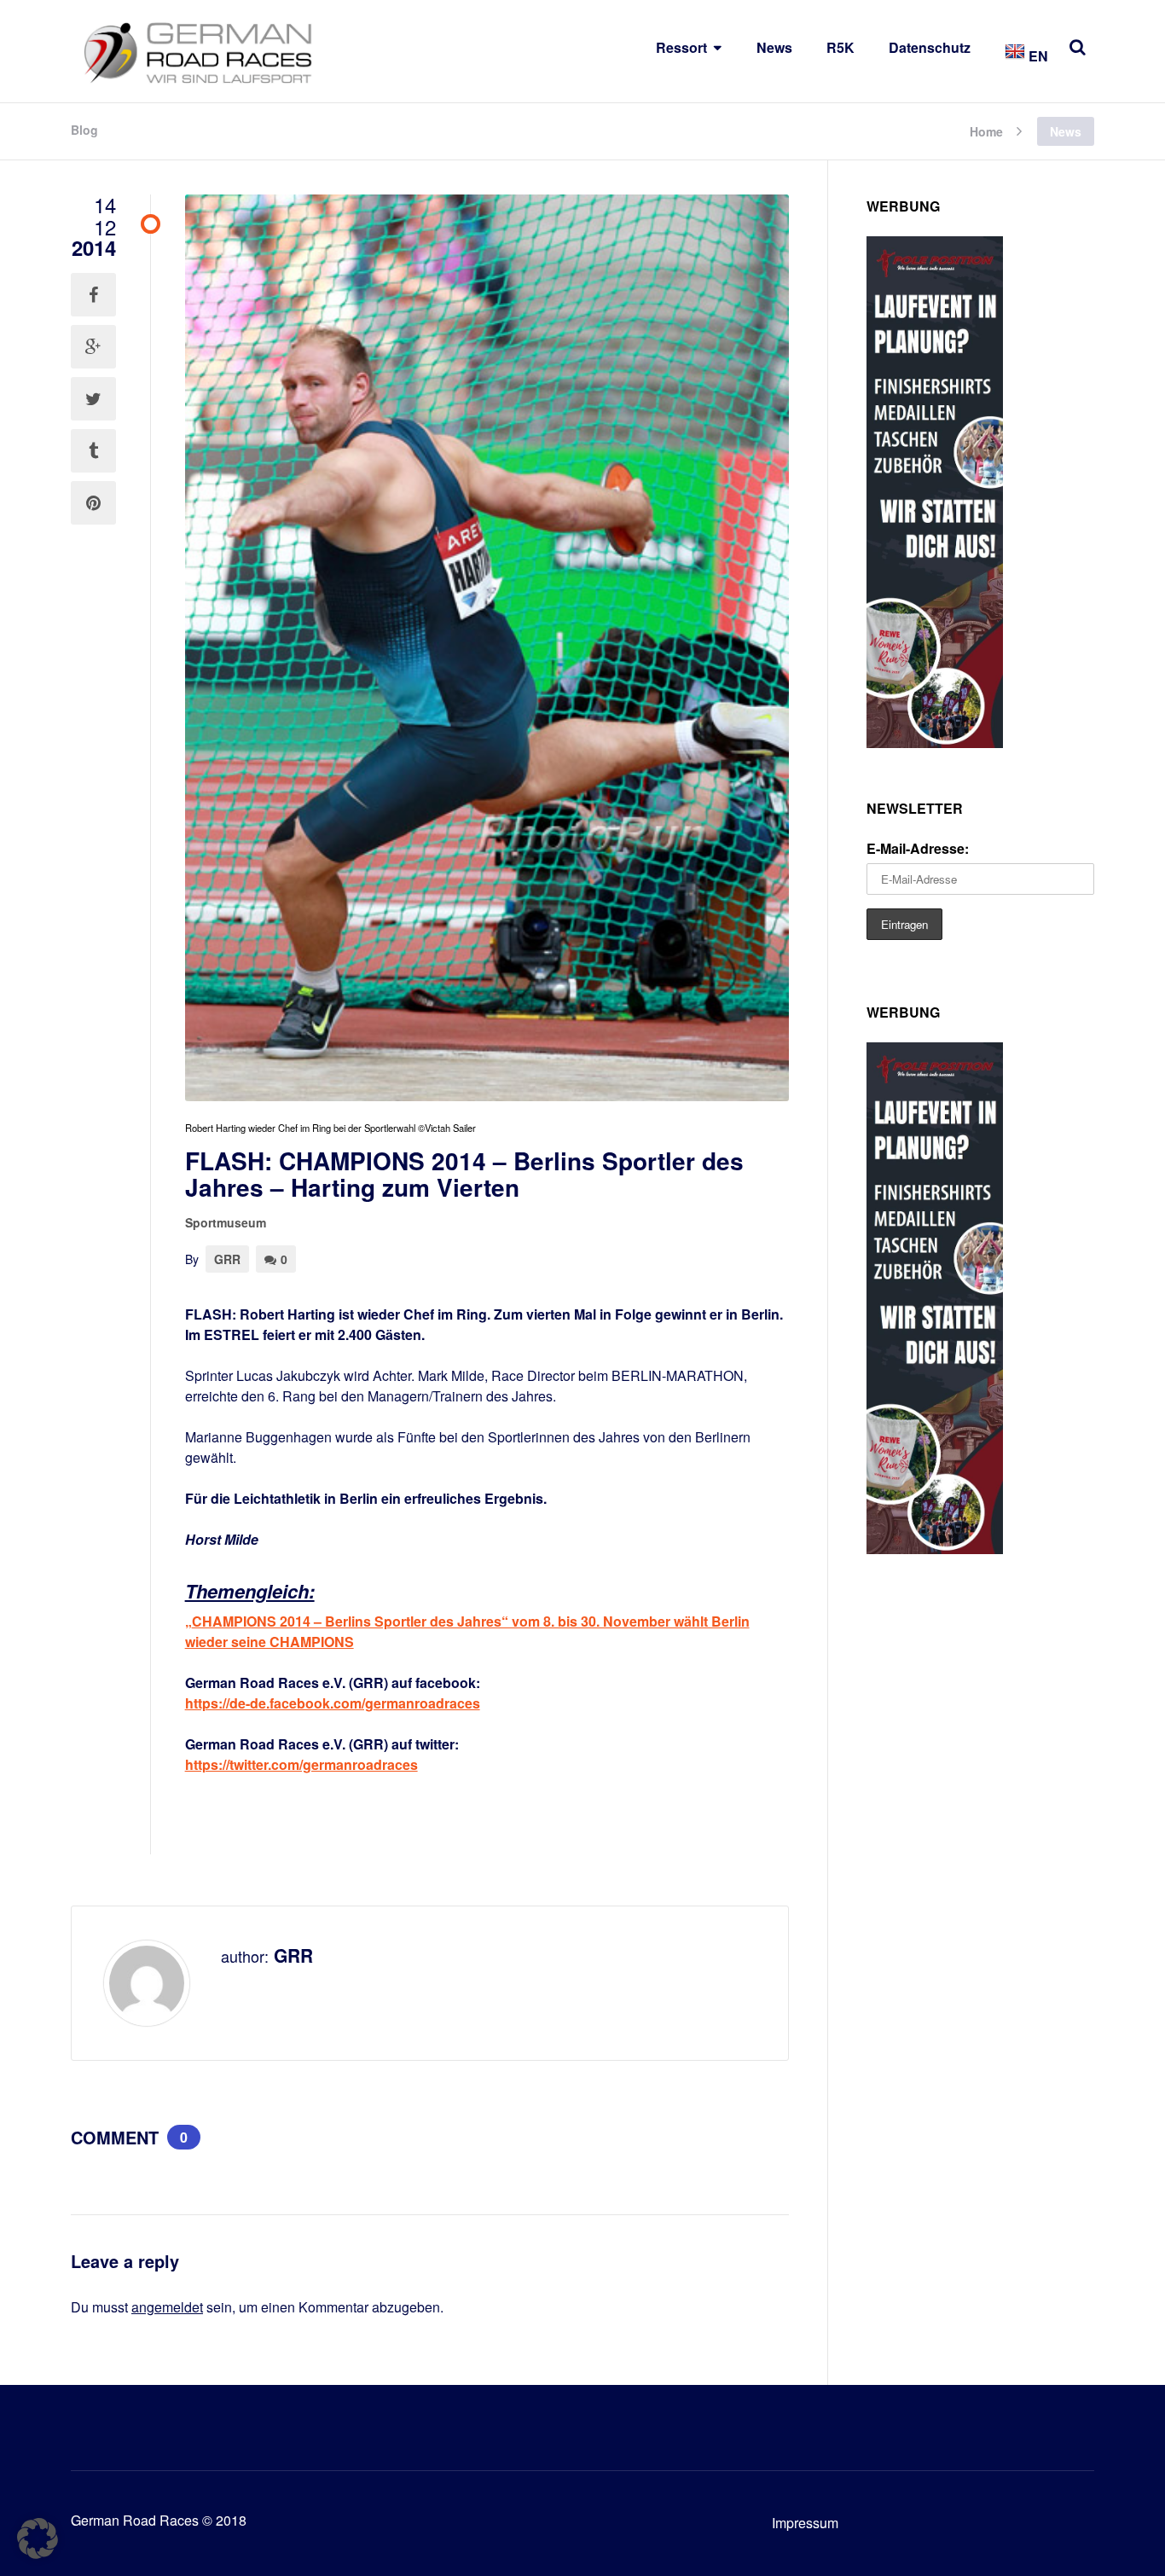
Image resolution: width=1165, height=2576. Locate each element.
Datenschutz (930, 47)
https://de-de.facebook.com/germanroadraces (333, 1703)
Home (986, 130)
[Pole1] (935, 743)
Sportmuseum (226, 1222)
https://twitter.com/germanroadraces (301, 1764)
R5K (840, 47)
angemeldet (167, 2307)
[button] (38, 2538)
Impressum (805, 2523)
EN (1037, 56)
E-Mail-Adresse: (918, 848)
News (774, 47)
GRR (227, 1259)
